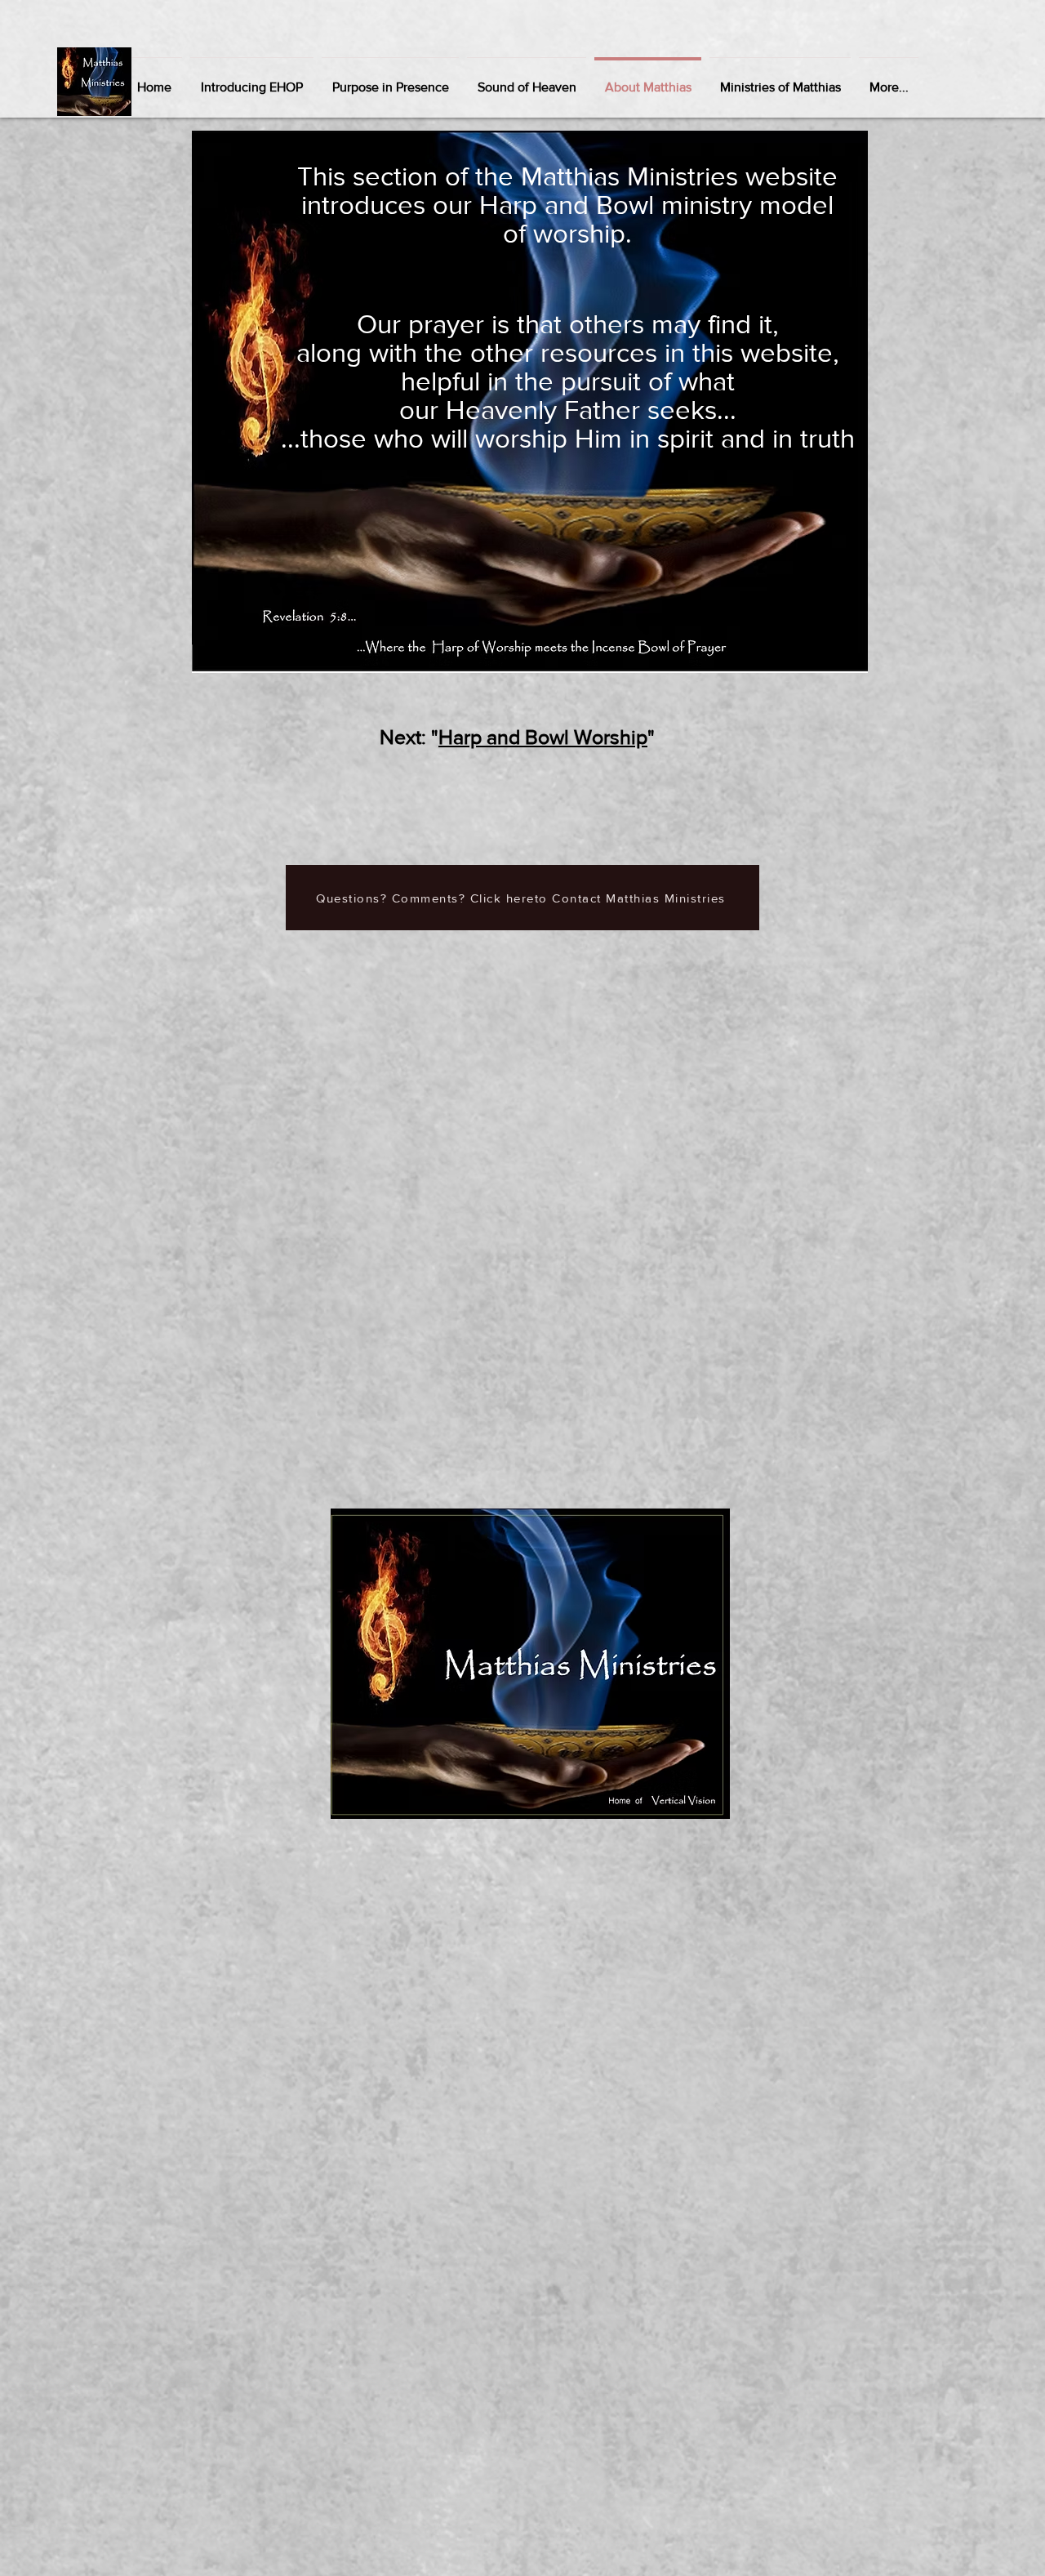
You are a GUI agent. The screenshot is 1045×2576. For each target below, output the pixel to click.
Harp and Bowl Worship (543, 737)
